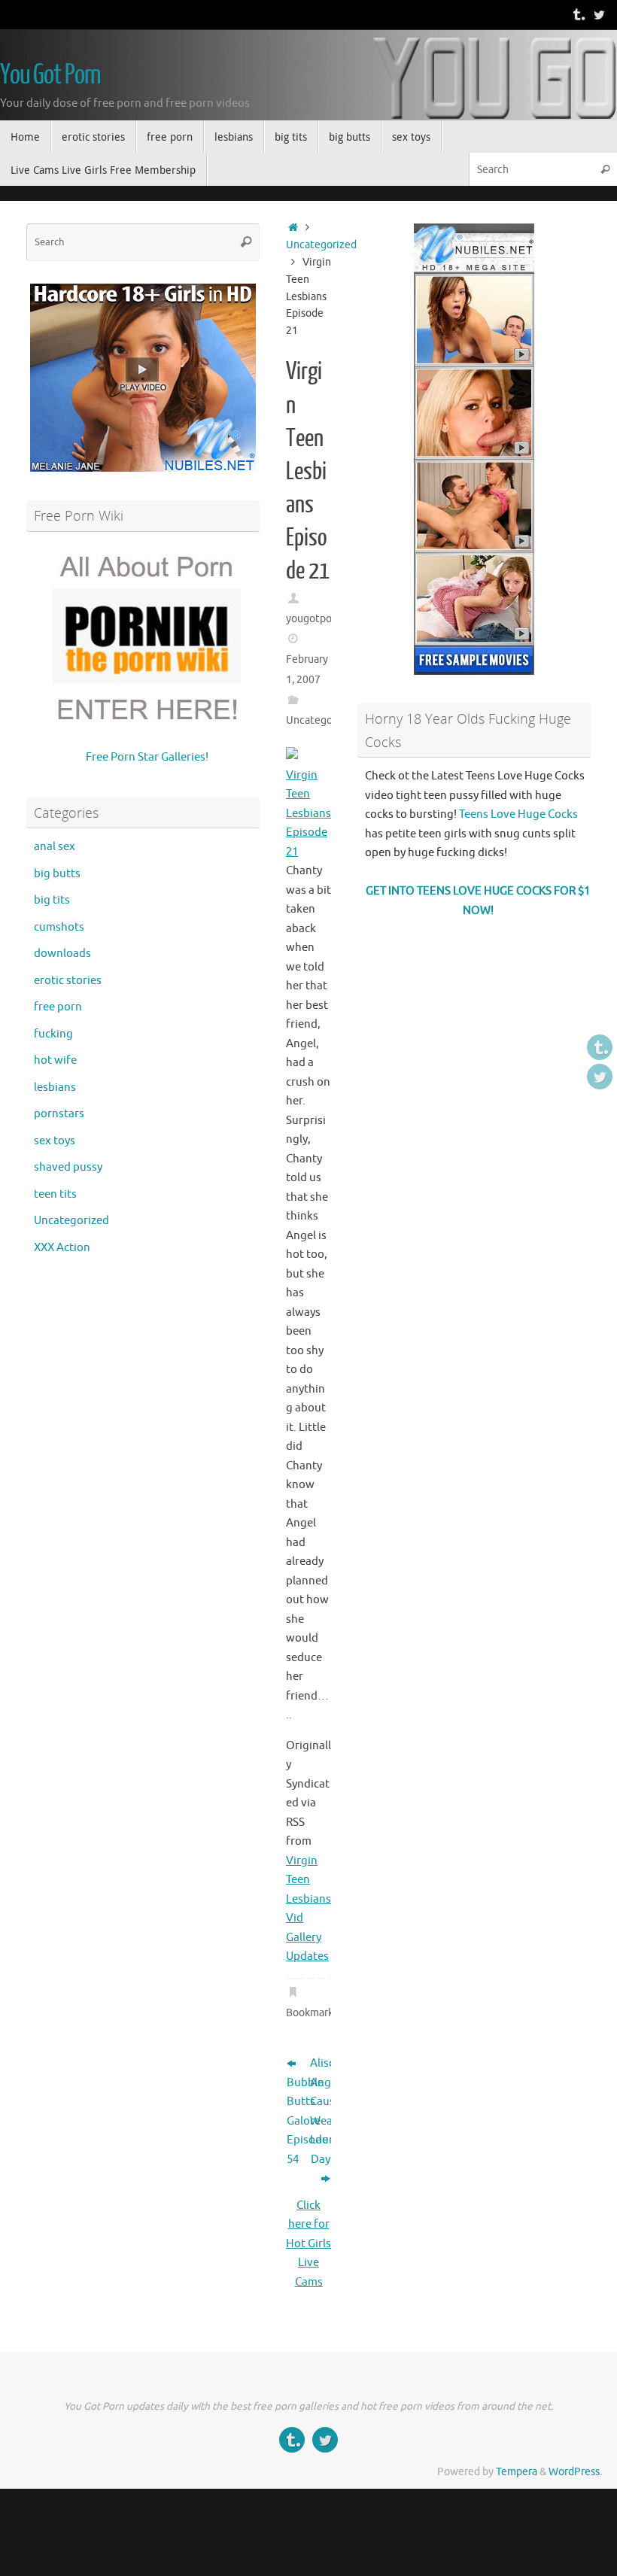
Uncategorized (321, 245)
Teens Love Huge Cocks (518, 814)
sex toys (55, 1141)
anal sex (55, 847)
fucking (53, 1034)
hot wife (55, 1060)
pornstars (59, 1114)
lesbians (55, 1088)
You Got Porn (50, 75)
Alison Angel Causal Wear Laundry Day (321, 2111)
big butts (57, 874)
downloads (62, 954)
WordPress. (575, 2472)
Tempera (517, 2472)
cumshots (59, 927)
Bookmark (310, 2013)
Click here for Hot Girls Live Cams (308, 2244)
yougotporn (314, 619)
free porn (58, 1007)
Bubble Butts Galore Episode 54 (297, 2121)
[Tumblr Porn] (578, 14)
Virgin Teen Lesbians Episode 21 (308, 814)
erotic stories (68, 981)
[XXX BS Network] (599, 14)
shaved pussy (68, 1167)
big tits (52, 900)
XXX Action (62, 1248)
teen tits (55, 1194)
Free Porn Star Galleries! (147, 757)
